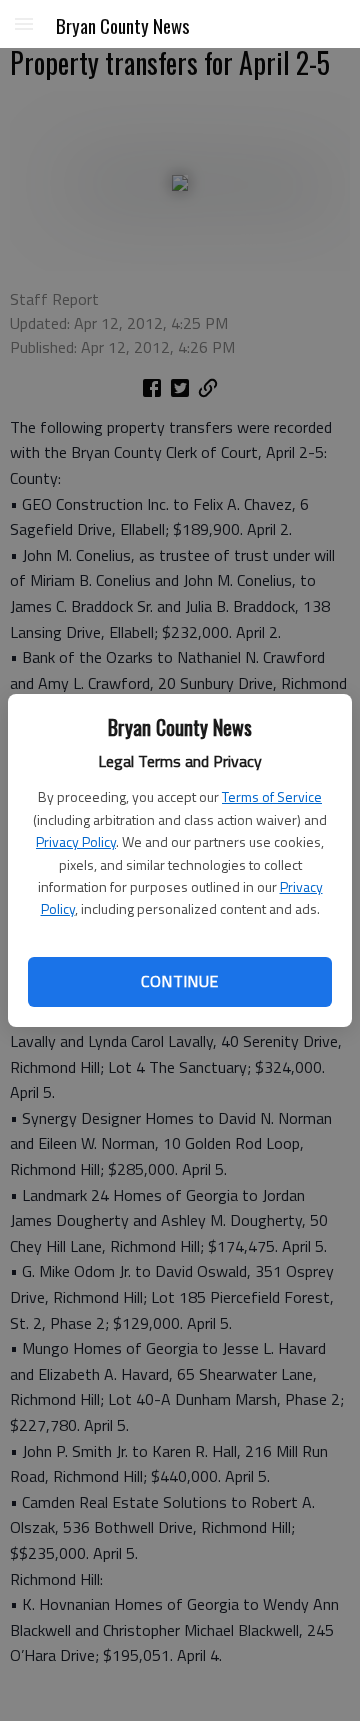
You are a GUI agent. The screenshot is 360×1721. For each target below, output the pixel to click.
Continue (179, 981)
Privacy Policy (76, 841)
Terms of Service (272, 796)
